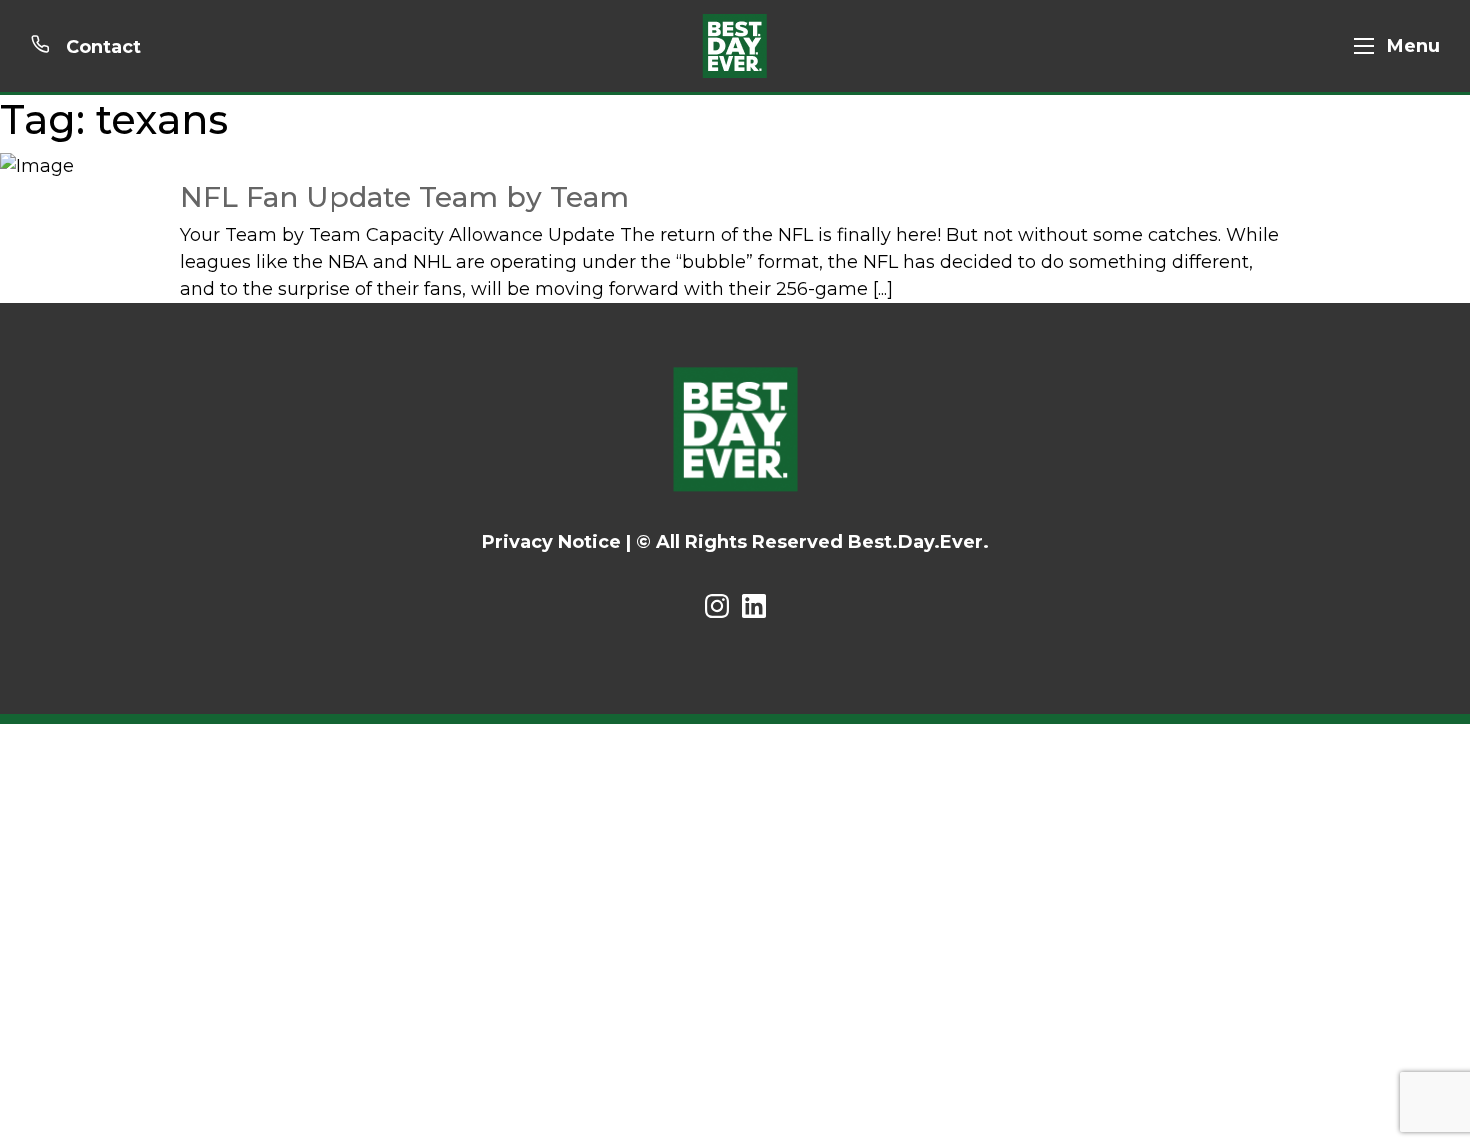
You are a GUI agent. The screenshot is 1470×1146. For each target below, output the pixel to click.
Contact (101, 47)
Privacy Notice (551, 542)
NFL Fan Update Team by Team (404, 197)
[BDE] (734, 46)
